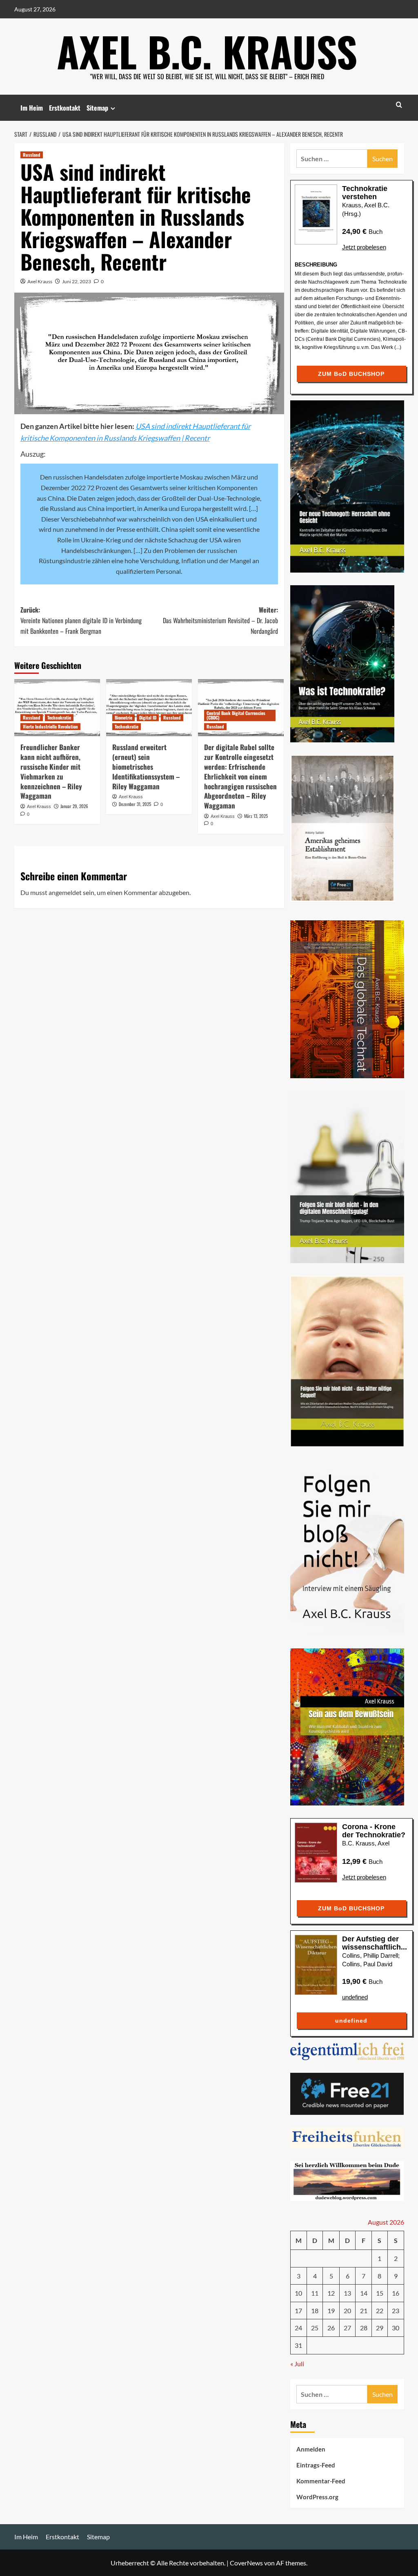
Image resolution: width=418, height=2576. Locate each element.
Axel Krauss (40, 281)
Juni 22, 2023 (77, 281)
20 (347, 2311)
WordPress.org (317, 2497)
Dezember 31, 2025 (135, 804)
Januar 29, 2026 (74, 806)
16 (396, 2293)
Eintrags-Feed (316, 2465)
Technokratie (59, 717)
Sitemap (97, 108)
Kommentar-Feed (321, 2481)
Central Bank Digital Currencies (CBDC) (236, 715)
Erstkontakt (65, 108)
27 (347, 2328)
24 (298, 2328)
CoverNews (246, 2563)
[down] (113, 108)
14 (364, 2293)
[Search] (399, 105)
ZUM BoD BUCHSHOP (351, 374)
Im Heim (32, 108)
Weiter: (220, 620)
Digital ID (148, 717)
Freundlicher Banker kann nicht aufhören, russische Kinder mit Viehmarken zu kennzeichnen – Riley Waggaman (51, 771)
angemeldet (65, 892)
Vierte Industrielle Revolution (50, 726)
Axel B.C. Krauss (207, 51)
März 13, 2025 (256, 816)
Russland (32, 155)
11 (315, 2293)
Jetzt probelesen (364, 247)
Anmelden (311, 2449)
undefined (355, 1997)
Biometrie (123, 717)
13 (347, 2293)
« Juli (297, 2364)
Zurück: (81, 620)
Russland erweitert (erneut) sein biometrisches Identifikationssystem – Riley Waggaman (146, 766)
